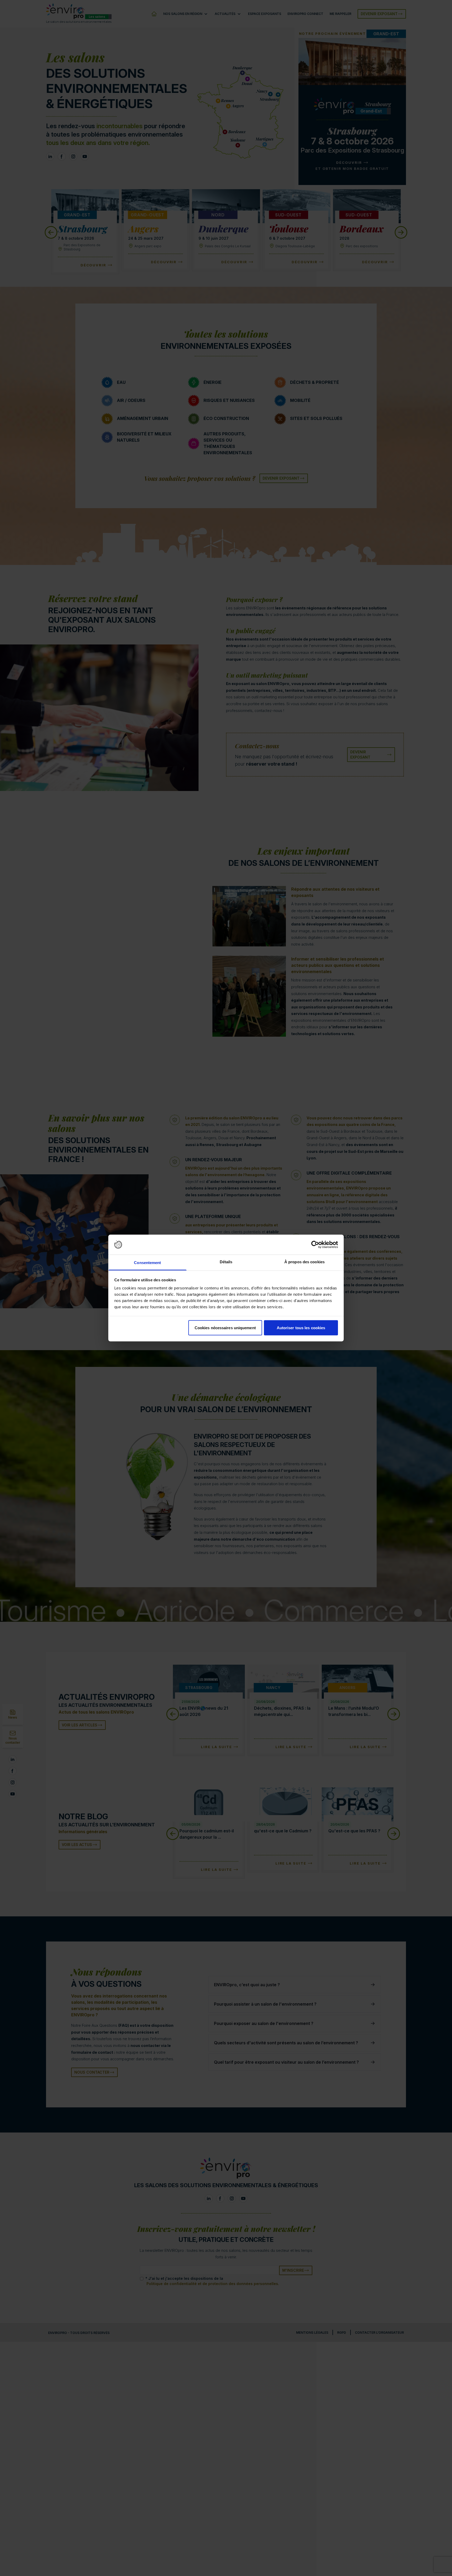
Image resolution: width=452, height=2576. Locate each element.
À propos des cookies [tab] (304, 1262)
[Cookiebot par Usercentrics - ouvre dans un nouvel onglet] (315, 1245)
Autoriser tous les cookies (301, 1328)
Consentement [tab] (147, 1263)
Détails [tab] (226, 1262)
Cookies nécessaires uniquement (225, 1328)
